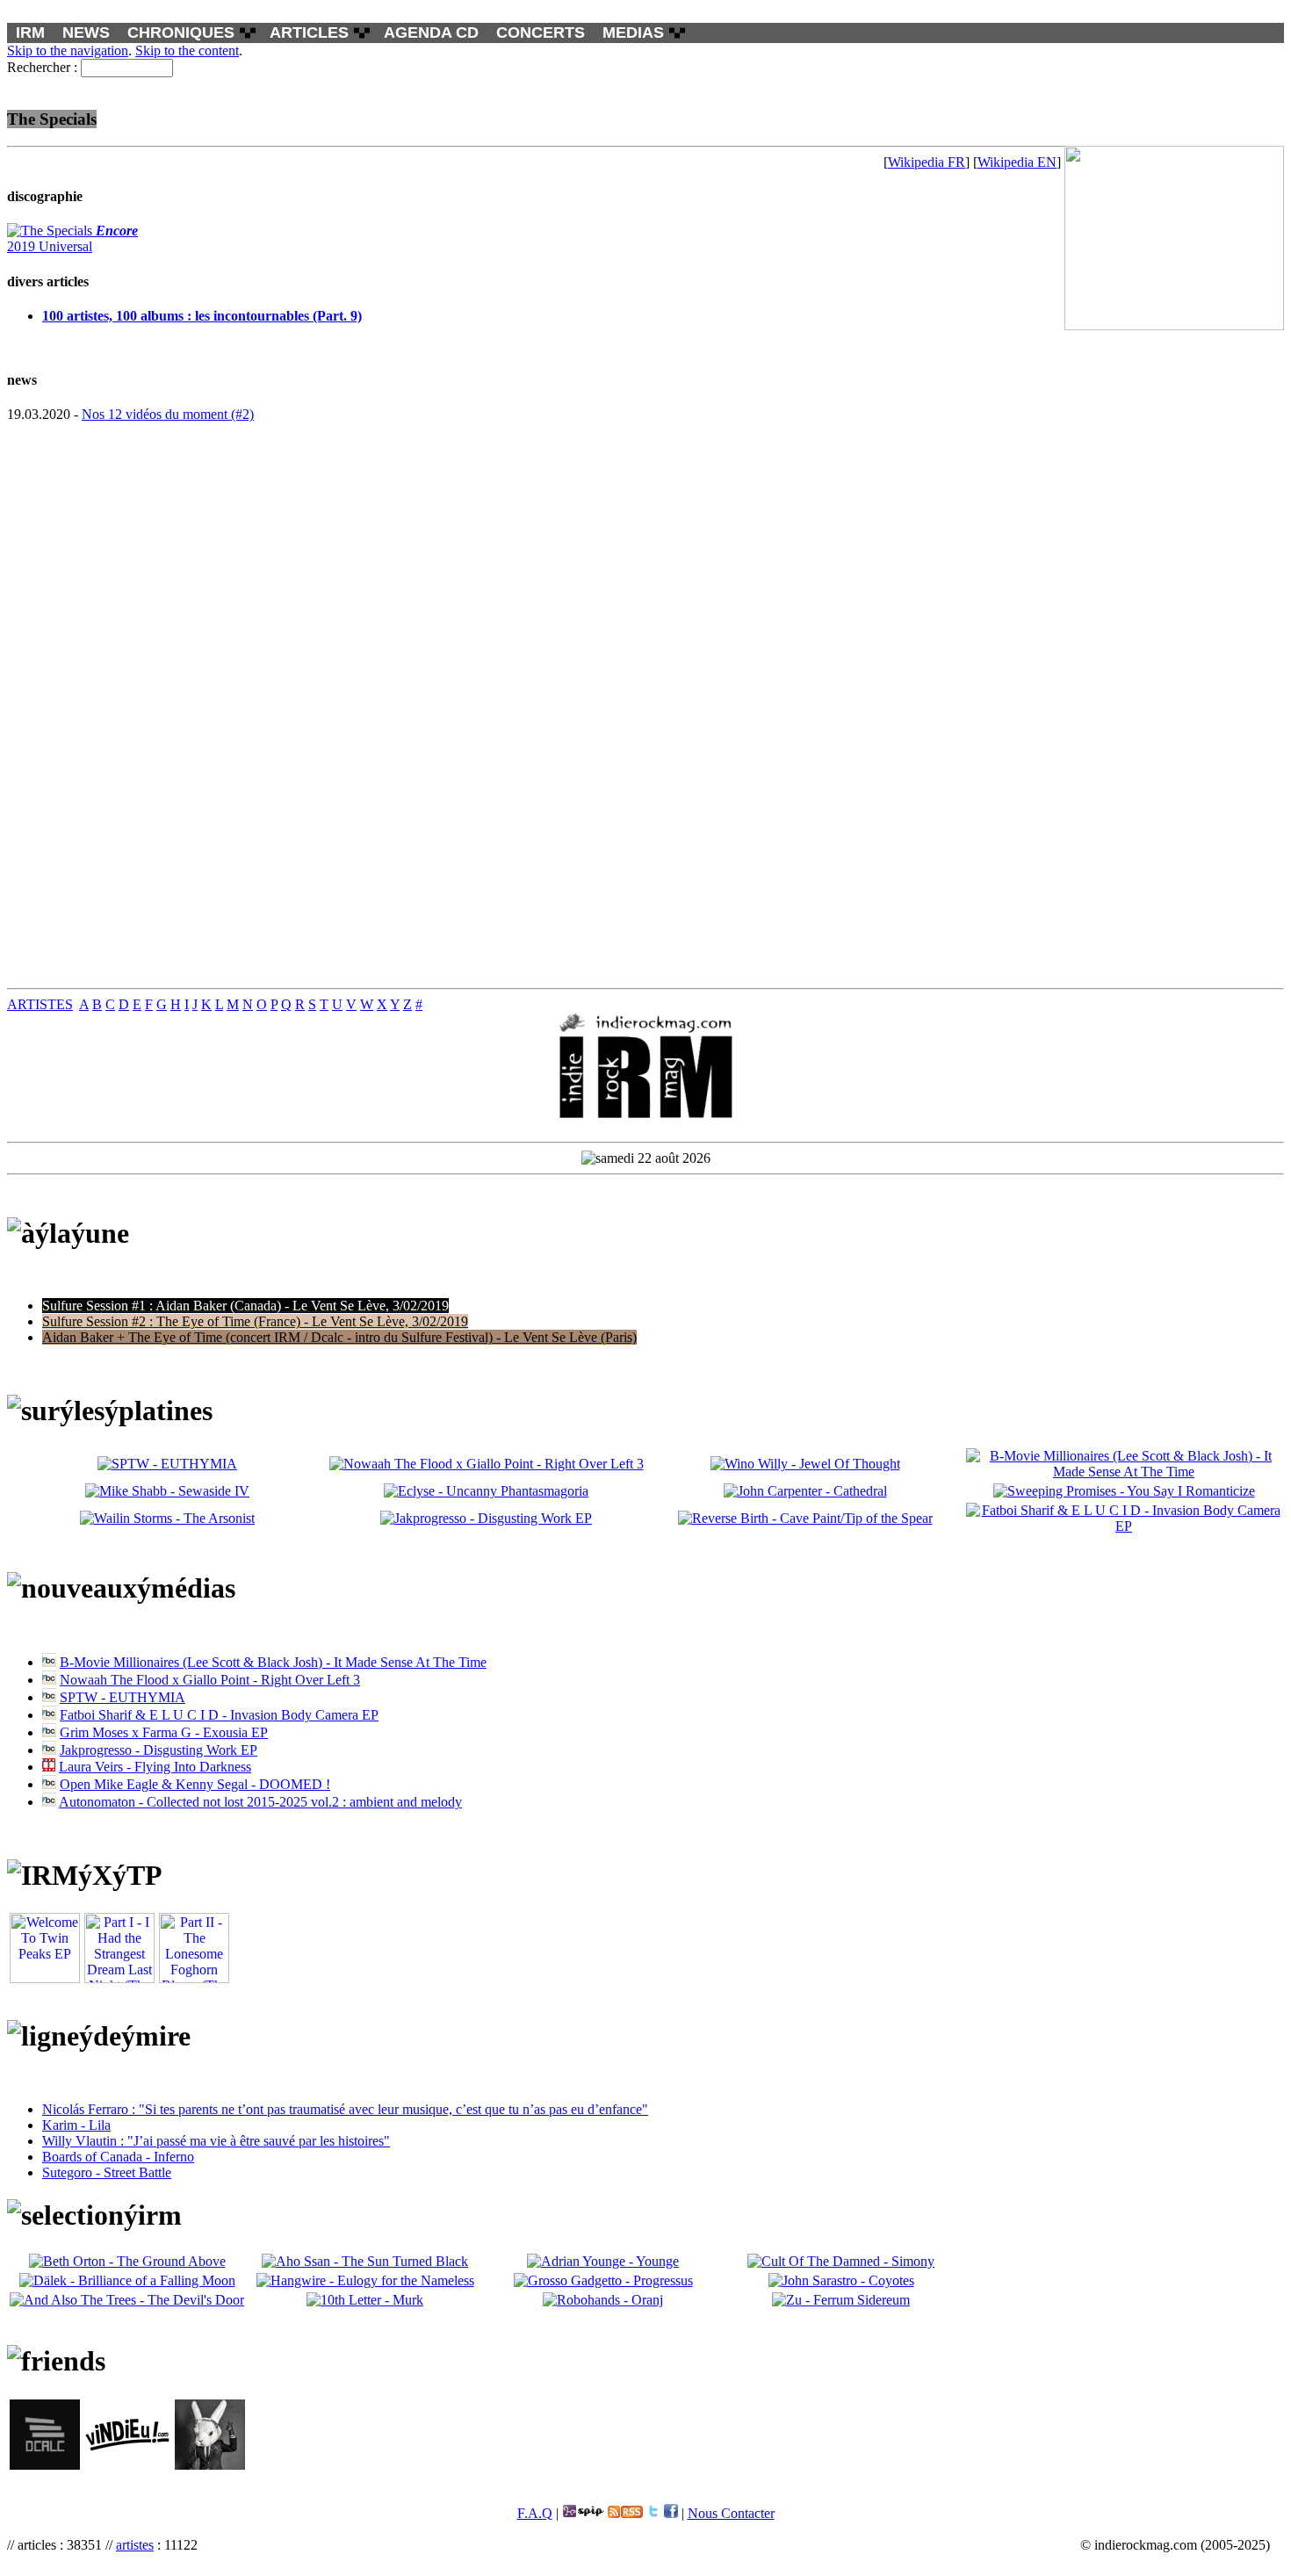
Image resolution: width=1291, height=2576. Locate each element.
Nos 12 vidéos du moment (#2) (168, 414)
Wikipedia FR (927, 162)
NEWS (86, 32)
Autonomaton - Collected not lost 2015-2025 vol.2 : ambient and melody (260, 1802)
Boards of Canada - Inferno (118, 2157)
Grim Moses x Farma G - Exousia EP (164, 1732)
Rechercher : (42, 67)
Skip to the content (187, 51)
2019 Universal (72, 238)
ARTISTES (40, 1004)
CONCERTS (541, 32)
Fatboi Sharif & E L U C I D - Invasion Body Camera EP (219, 1715)
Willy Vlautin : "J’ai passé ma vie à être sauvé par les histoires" (216, 2141)
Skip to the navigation (68, 51)
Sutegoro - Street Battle (107, 2172)
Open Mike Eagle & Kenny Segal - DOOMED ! (195, 1784)
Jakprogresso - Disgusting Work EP (159, 1750)
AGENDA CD (431, 32)
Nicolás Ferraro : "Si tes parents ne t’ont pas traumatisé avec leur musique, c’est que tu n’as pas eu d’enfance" (345, 2109)
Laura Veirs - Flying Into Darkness (155, 1767)
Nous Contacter (731, 2513)
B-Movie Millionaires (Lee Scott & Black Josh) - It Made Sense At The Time (273, 1662)
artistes (135, 2545)
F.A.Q (535, 2513)
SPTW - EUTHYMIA (123, 1697)
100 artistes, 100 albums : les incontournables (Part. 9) (202, 316)
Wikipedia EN (1017, 162)
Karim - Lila (76, 2125)
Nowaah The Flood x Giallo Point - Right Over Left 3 (210, 1680)
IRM (30, 32)
